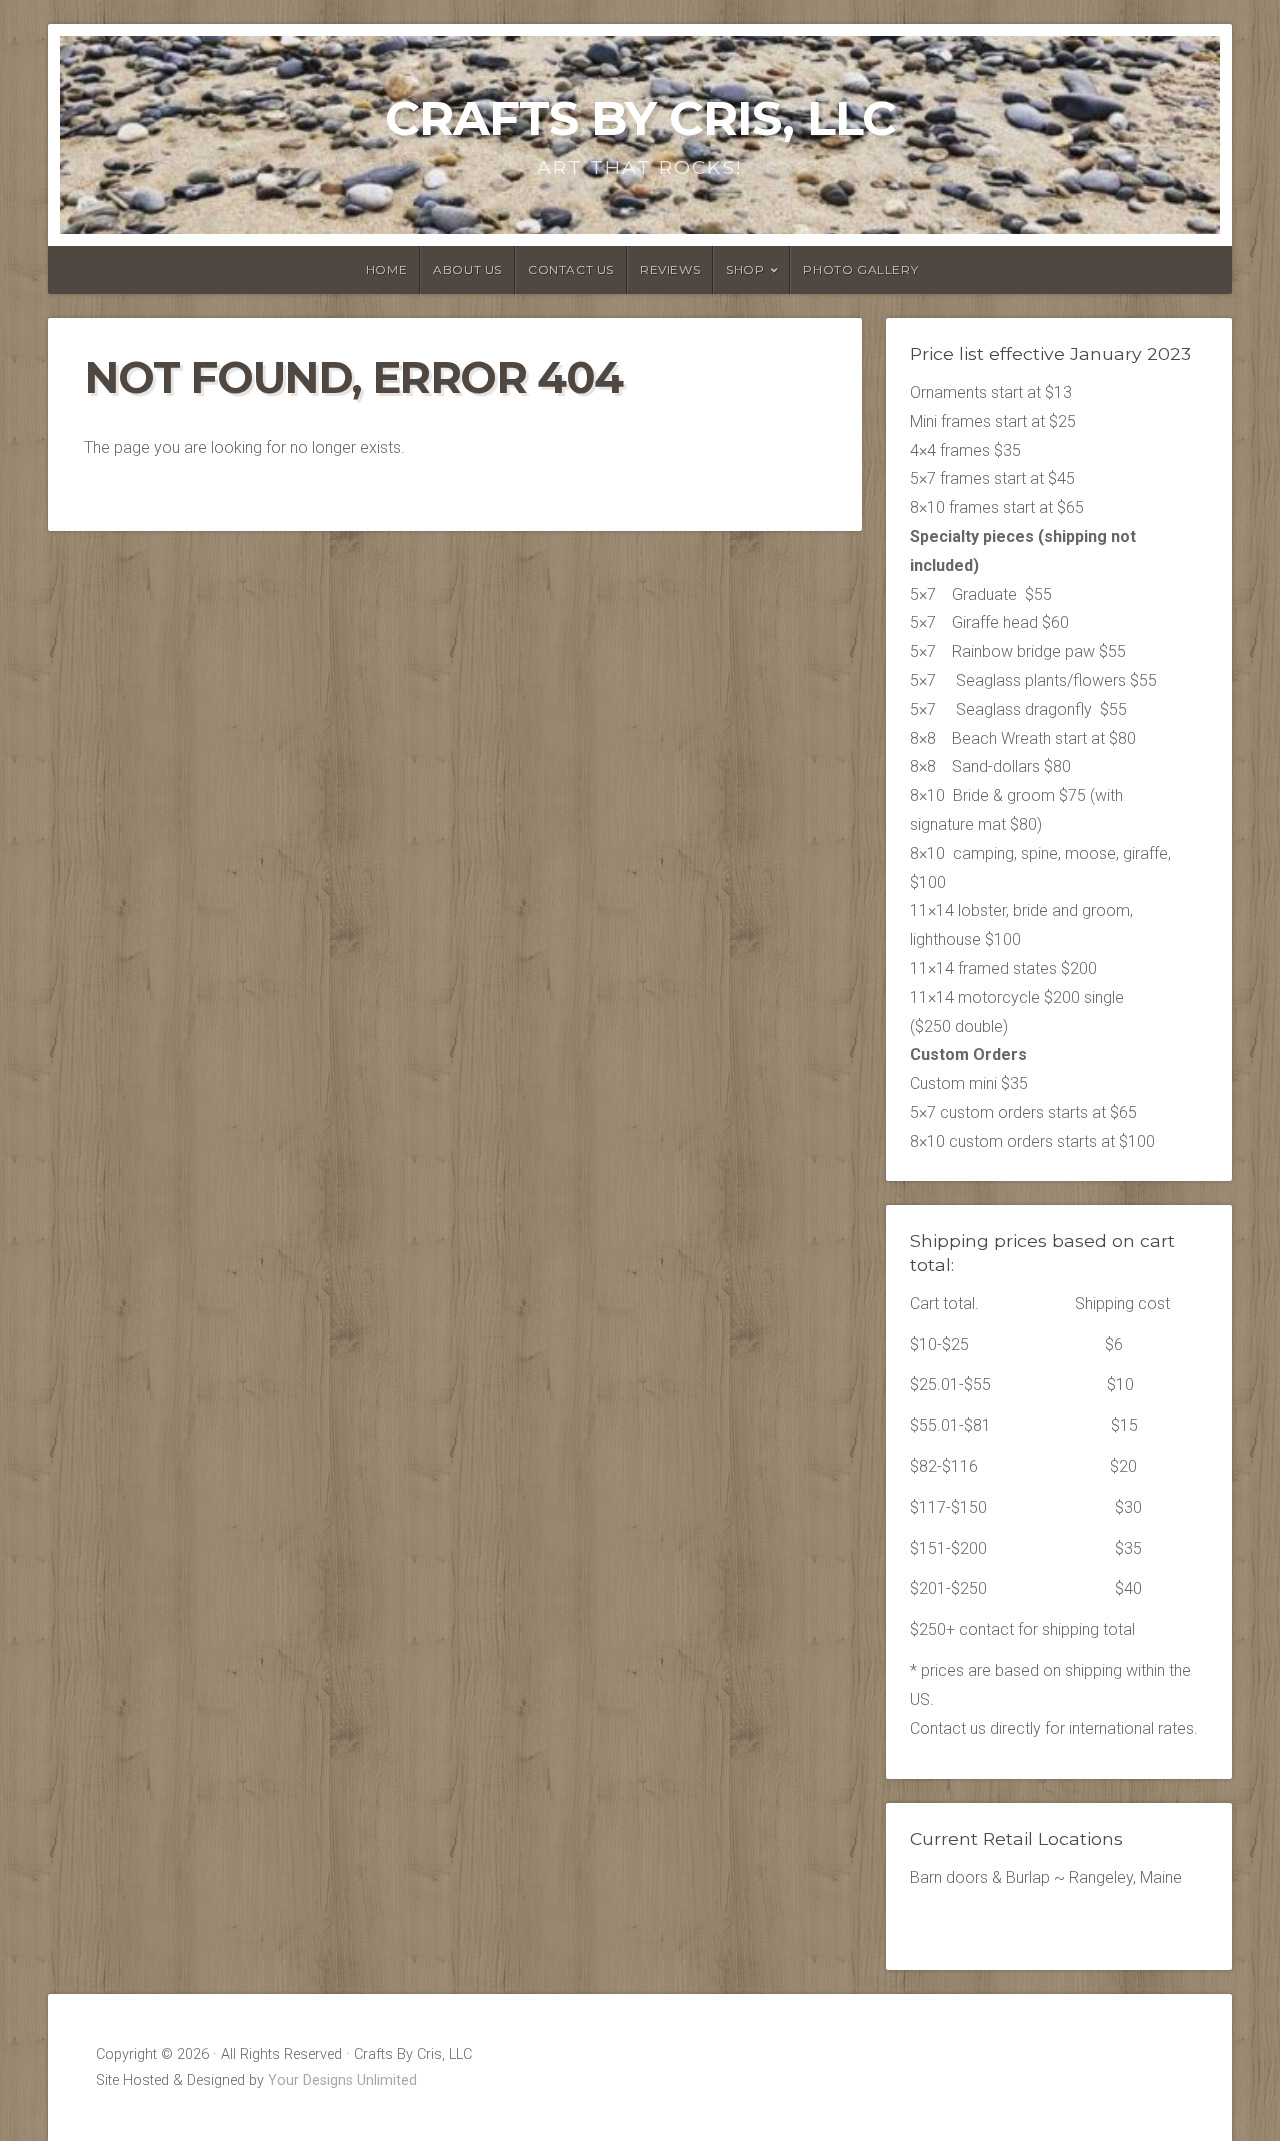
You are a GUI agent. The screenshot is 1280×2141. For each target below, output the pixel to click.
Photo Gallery (860, 269)
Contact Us (571, 269)
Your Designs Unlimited (342, 2080)
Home (386, 269)
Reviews (670, 269)
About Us (467, 269)
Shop (745, 269)
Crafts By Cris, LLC (640, 118)
